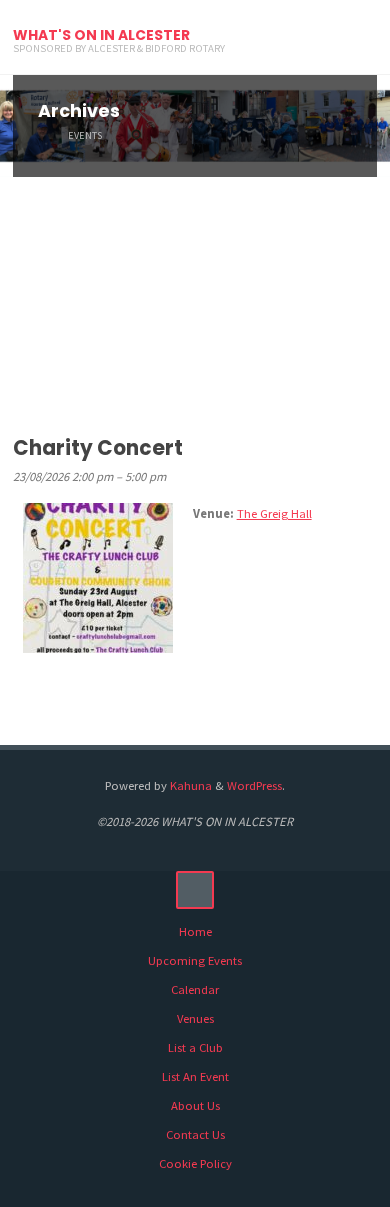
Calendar (195, 989)
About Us (195, 1105)
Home (195, 931)
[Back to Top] (195, 890)
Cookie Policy (195, 1163)
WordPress (254, 785)
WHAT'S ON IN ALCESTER (101, 35)
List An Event (195, 1076)
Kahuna (189, 785)
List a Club (195, 1047)
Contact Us (195, 1134)
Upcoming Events (195, 960)
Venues (195, 1018)
